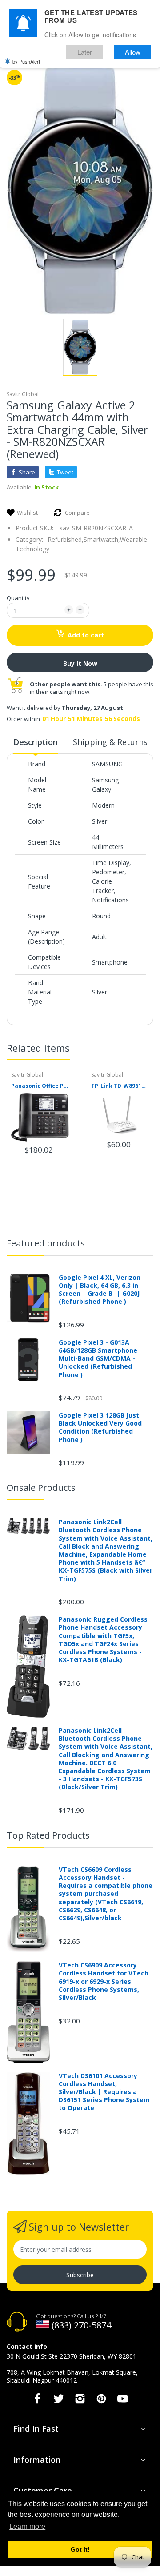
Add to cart (86, 635)
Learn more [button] (27, 2526)
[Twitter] (59, 2401)
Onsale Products (41, 1488)
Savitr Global (23, 394)
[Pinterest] (101, 2401)
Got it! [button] (80, 2549)
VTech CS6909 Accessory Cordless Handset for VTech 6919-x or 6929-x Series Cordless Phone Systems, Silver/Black (104, 1981)
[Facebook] (37, 2401)
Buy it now (80, 663)
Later (85, 52)
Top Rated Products (48, 1835)
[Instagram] (80, 2401)
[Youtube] (123, 2401)
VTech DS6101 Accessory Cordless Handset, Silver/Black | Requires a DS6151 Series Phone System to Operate (104, 2092)
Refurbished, (66, 539)
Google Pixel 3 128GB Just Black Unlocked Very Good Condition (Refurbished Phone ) (100, 1428)
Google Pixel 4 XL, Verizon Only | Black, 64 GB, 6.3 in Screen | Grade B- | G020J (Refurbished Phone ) (100, 1290)
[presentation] (140, 1050)
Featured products (46, 1243)
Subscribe (80, 2275)
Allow (133, 52)
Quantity (18, 598)
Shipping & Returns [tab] (110, 742)
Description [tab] (36, 742)
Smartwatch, (102, 539)
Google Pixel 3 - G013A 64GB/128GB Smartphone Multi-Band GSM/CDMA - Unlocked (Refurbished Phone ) (98, 1359)
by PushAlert (26, 61)
